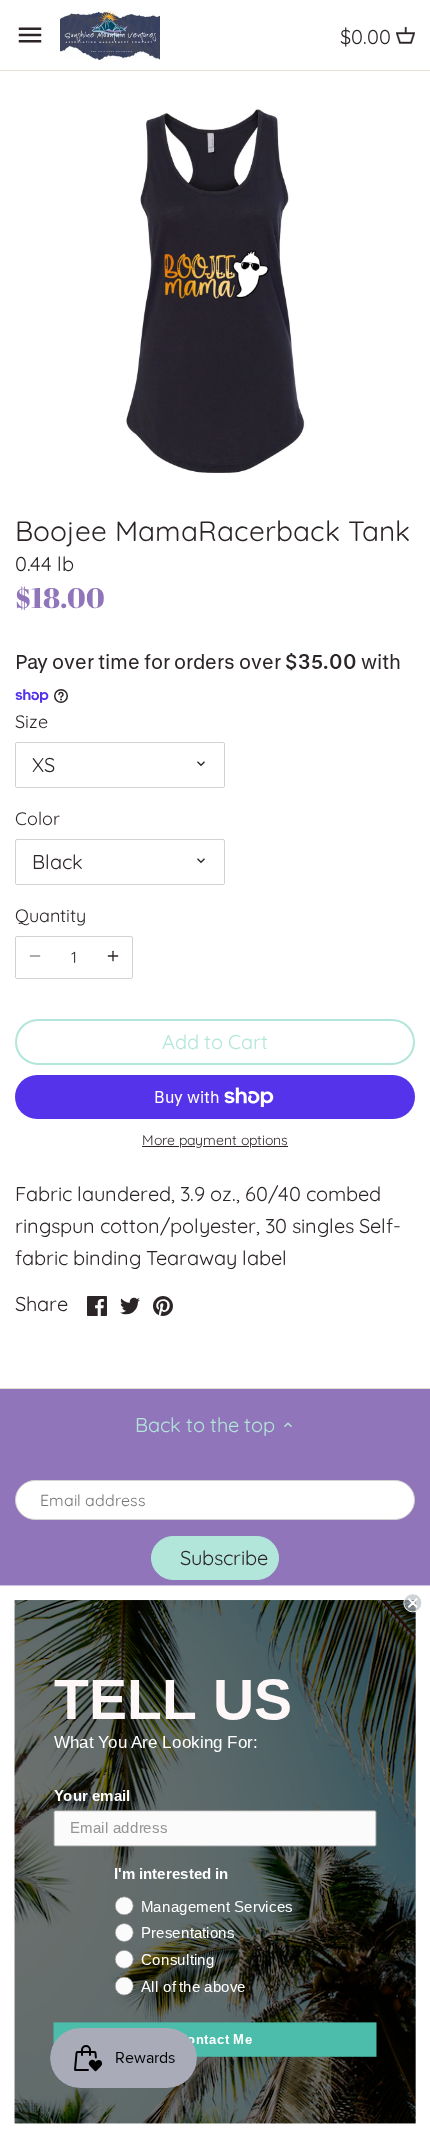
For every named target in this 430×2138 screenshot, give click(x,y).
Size (31, 722)
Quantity (50, 916)
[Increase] (113, 957)
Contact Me (215, 2039)
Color (37, 819)
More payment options (215, 1140)
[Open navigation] (30, 35)
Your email (92, 1795)
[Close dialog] (412, 1602)
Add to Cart (215, 1041)
